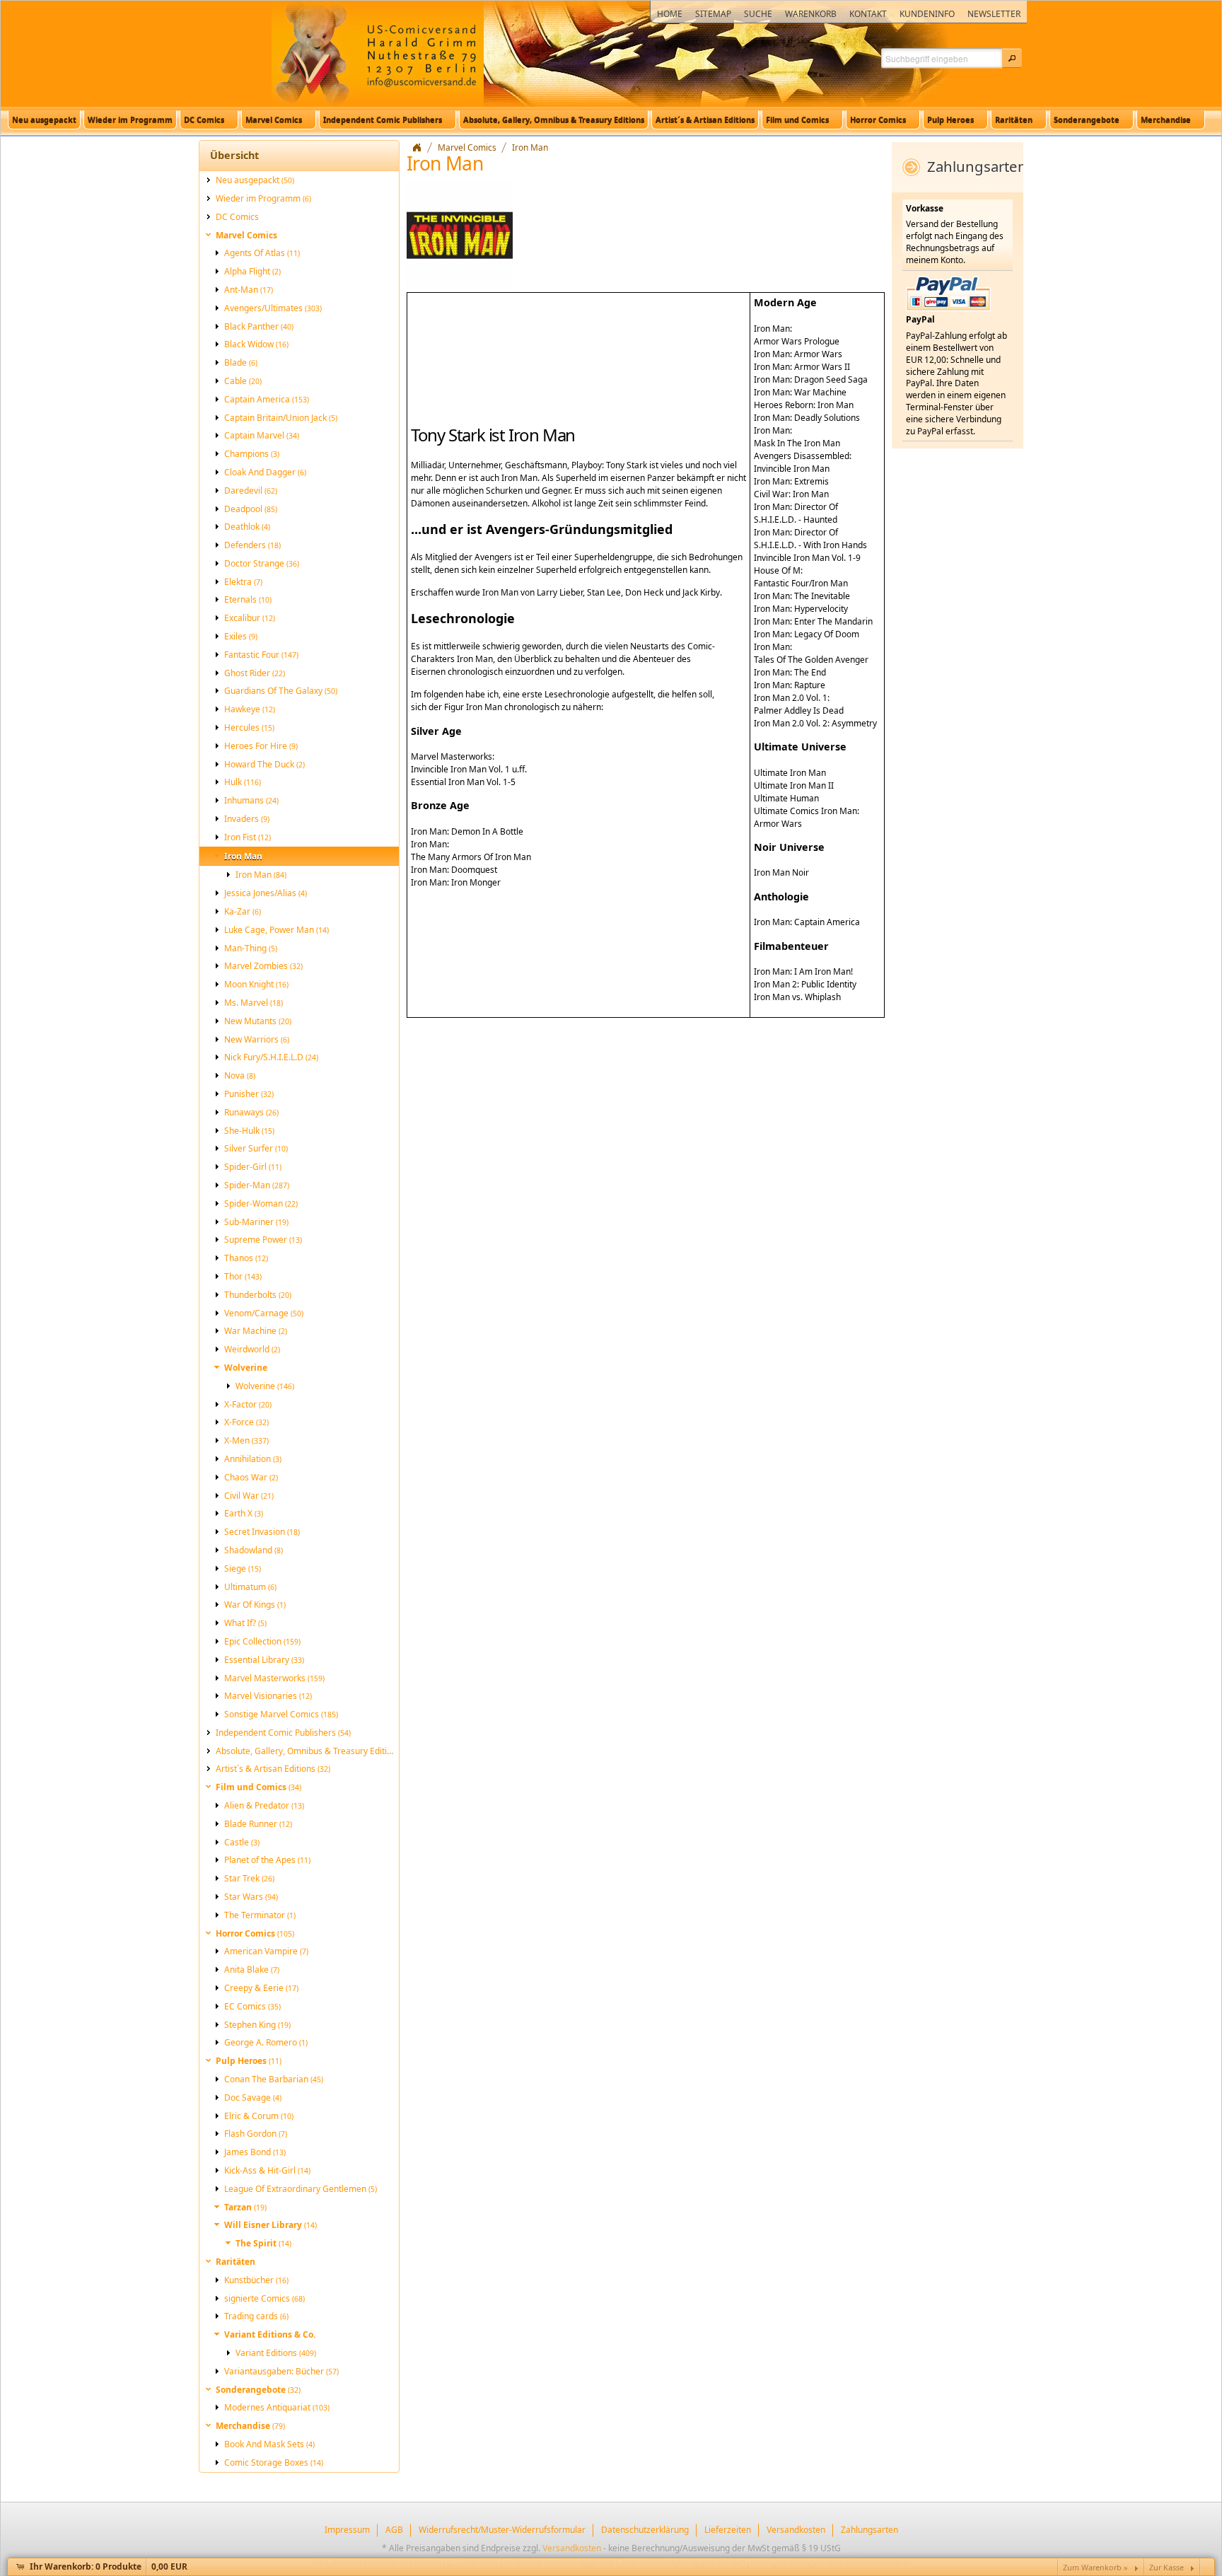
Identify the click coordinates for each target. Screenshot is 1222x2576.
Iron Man (530, 147)
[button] (1012, 58)
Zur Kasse (1166, 2567)
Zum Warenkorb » (1095, 2567)
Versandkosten (572, 2548)
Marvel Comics (467, 147)
